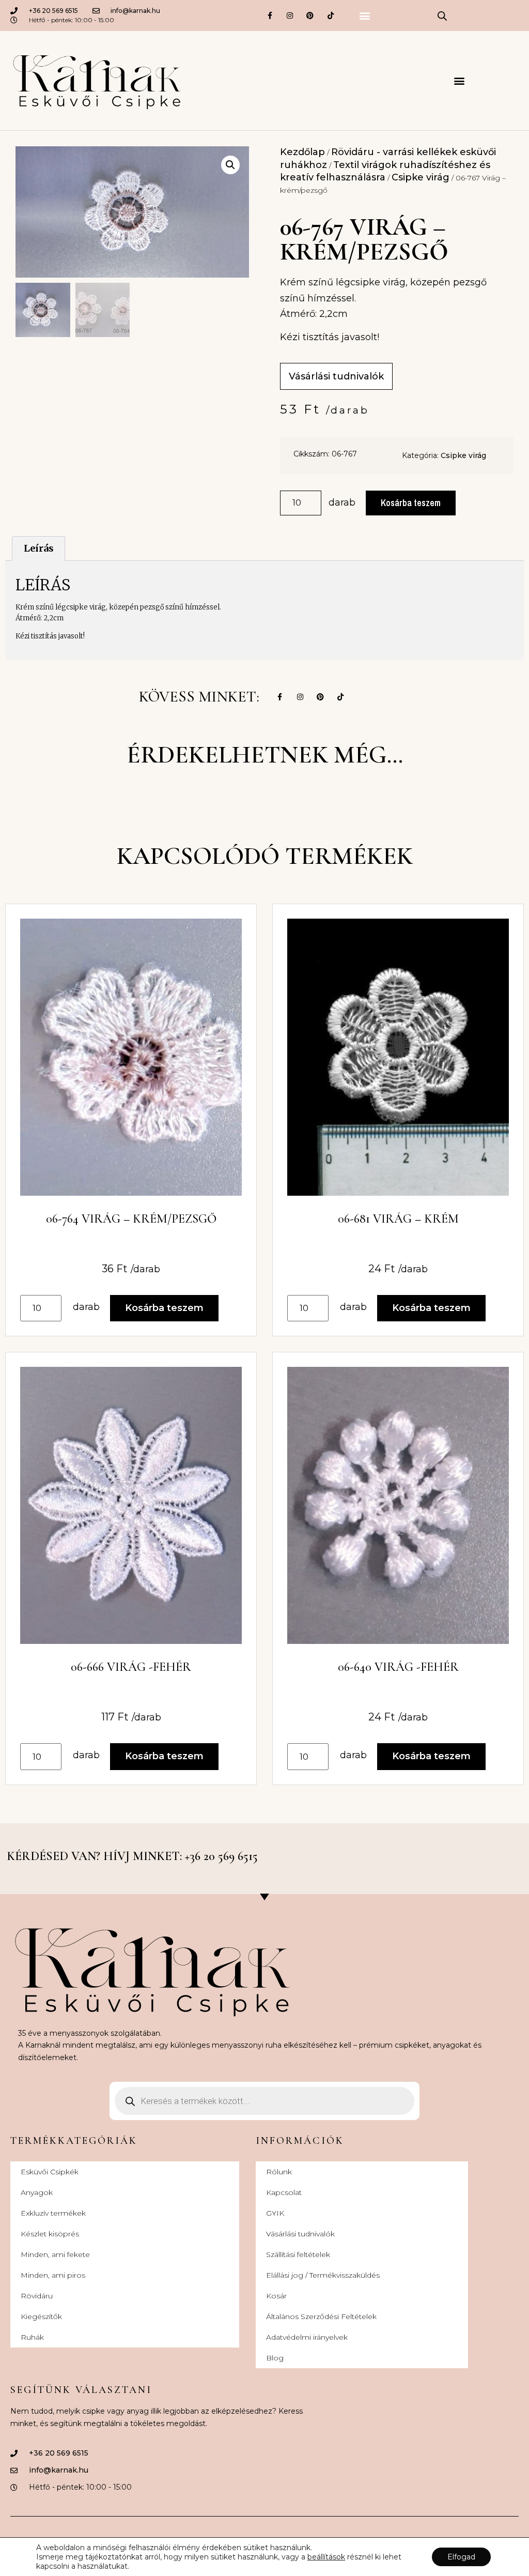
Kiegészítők (41, 2316)
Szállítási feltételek (298, 2254)
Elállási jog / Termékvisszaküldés (323, 2275)
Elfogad (461, 2557)
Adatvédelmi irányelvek (307, 2337)
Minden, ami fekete (55, 2254)
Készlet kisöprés (50, 2234)
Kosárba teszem (411, 503)
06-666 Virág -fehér (131, 1667)
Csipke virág (421, 177)
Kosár (276, 2296)
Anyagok (37, 2192)
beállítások (326, 2557)
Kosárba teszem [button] (164, 1308)
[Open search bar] (442, 16)
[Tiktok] (330, 15)
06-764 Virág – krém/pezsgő (131, 1219)
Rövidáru (37, 2296)
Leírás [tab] (39, 548)
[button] (364, 16)
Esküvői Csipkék (50, 2172)
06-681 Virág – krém (398, 1219)
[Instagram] (290, 15)
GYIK (275, 2213)
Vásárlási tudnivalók (300, 2234)
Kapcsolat (284, 2192)
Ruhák (32, 2337)
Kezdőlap (302, 152)
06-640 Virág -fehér (398, 1667)
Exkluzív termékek (53, 2213)
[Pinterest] (310, 15)
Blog (275, 2358)
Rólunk (279, 2172)
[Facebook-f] (269, 15)
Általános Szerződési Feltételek (321, 2316)
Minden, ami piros (53, 2275)
